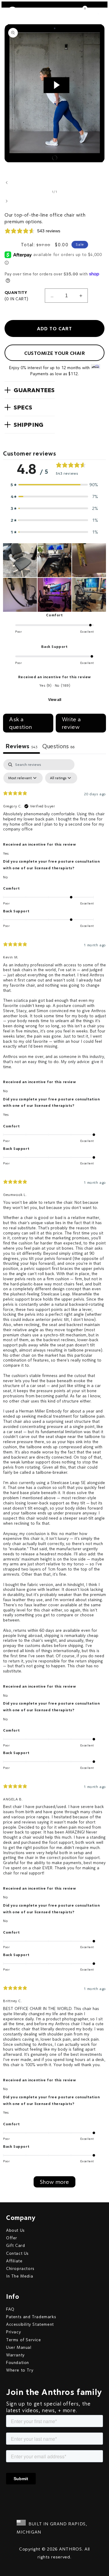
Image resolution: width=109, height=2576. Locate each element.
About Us (15, 2230)
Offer (12, 2238)
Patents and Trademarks (31, 2317)
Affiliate (14, 2261)
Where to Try (20, 2370)
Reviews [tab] (21, 746)
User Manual (19, 2347)
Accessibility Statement (30, 2324)
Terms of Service (24, 2340)
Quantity (16, 296)
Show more (54, 2182)
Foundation (18, 2362)
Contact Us (17, 2253)
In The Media (20, 2276)
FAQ (10, 2309)
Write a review (71, 723)
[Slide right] (7, 201)
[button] (30, 390)
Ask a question (20, 723)
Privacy (13, 2332)
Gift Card (15, 2245)
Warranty (15, 2355)
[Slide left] (7, 183)
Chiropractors (20, 2268)
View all (55, 700)
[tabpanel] (54, 1473)
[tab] (59, 747)
